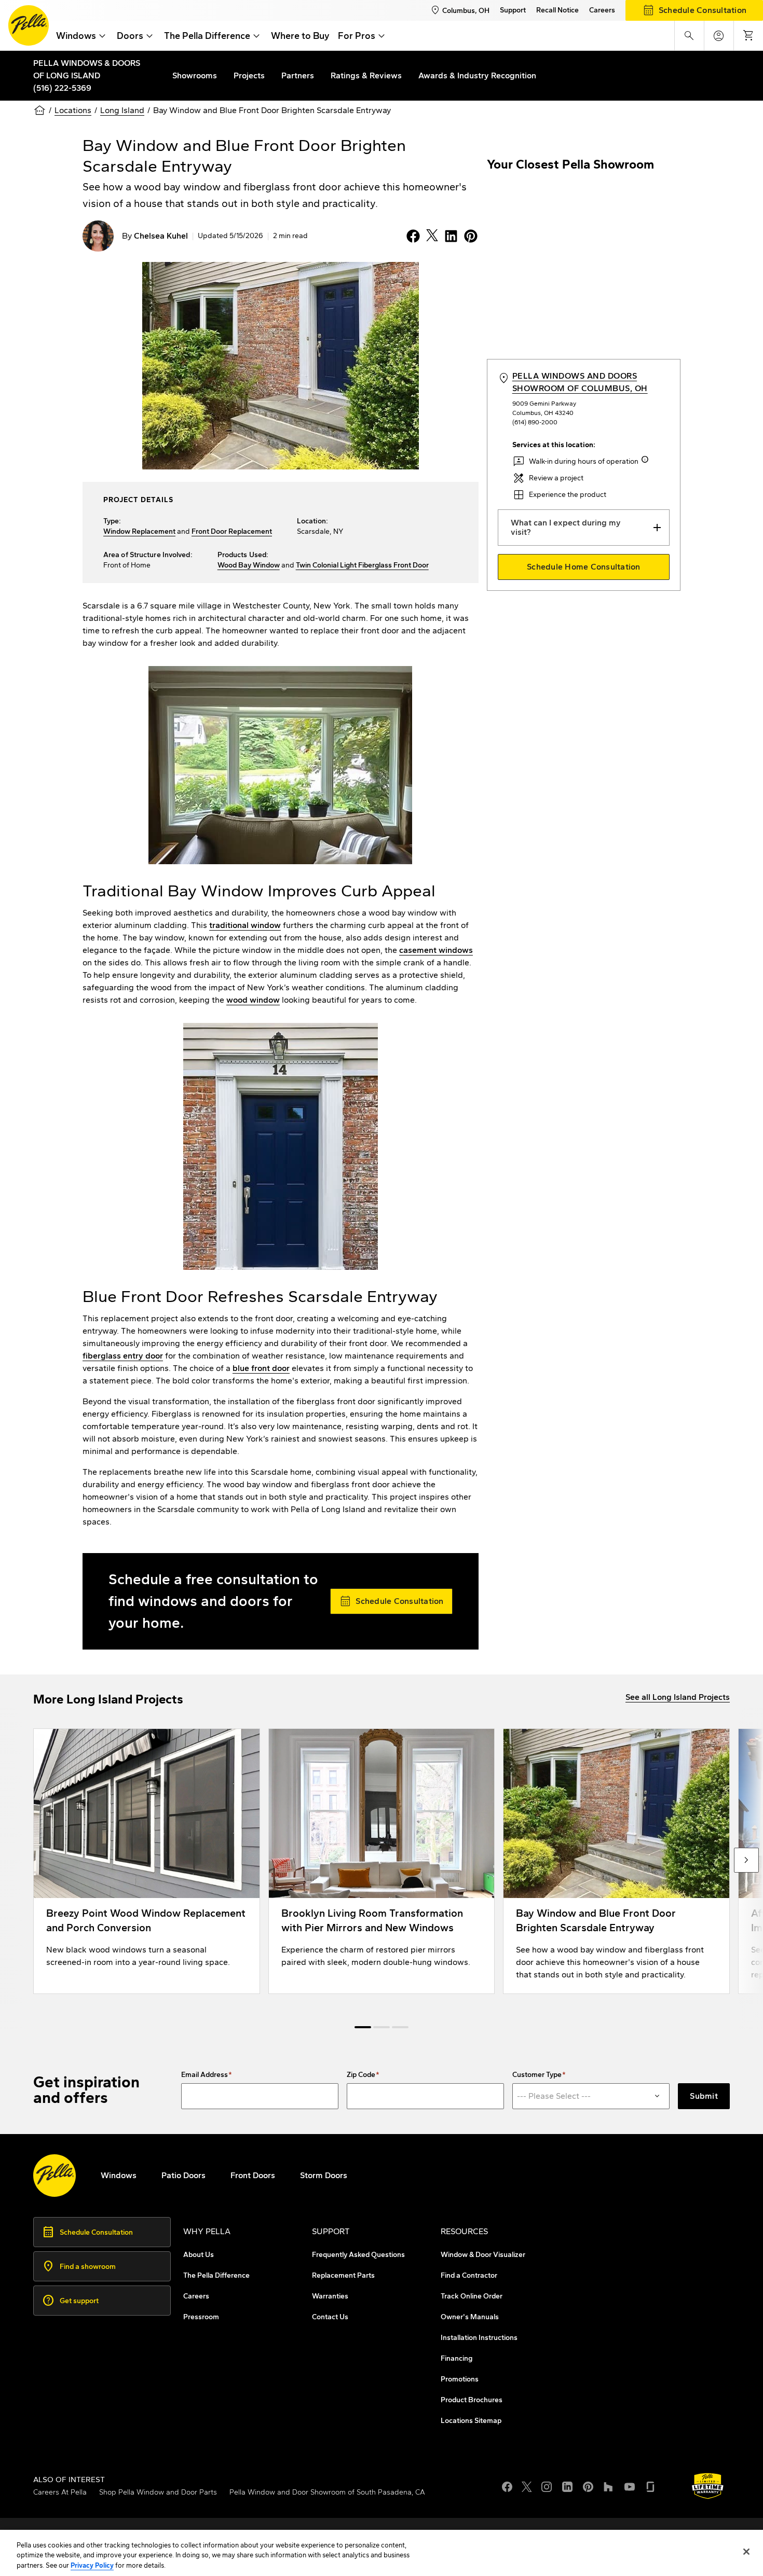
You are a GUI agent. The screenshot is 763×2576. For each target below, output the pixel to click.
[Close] (746, 2552)
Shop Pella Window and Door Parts (158, 2492)
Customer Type (537, 2075)
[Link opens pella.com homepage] (55, 2176)
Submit (704, 2096)
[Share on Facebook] (411, 236)
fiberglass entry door (123, 1356)
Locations (73, 110)
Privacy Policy (92, 2565)
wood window (253, 1000)
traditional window (245, 925)
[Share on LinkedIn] (449, 236)
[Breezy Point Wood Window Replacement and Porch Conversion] (147, 1861)
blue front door (261, 1368)
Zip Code (361, 2075)
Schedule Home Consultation (584, 567)
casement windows (436, 950)
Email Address (205, 2075)
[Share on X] (430, 236)
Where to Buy (300, 36)
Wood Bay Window (249, 565)
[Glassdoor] (650, 2486)
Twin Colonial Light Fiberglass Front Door (362, 565)
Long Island (122, 110)
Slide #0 (363, 2027)
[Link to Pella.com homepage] (29, 25)
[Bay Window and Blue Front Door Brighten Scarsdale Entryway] (616, 1861)
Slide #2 (400, 2027)
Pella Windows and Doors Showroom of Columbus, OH (580, 382)
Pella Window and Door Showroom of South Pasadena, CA (327, 2492)
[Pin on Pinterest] (469, 236)
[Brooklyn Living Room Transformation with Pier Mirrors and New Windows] (382, 1861)
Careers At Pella (60, 2492)
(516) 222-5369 (62, 88)
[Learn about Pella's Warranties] (708, 2486)
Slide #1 (382, 2027)
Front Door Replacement (232, 531)
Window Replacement (139, 531)
